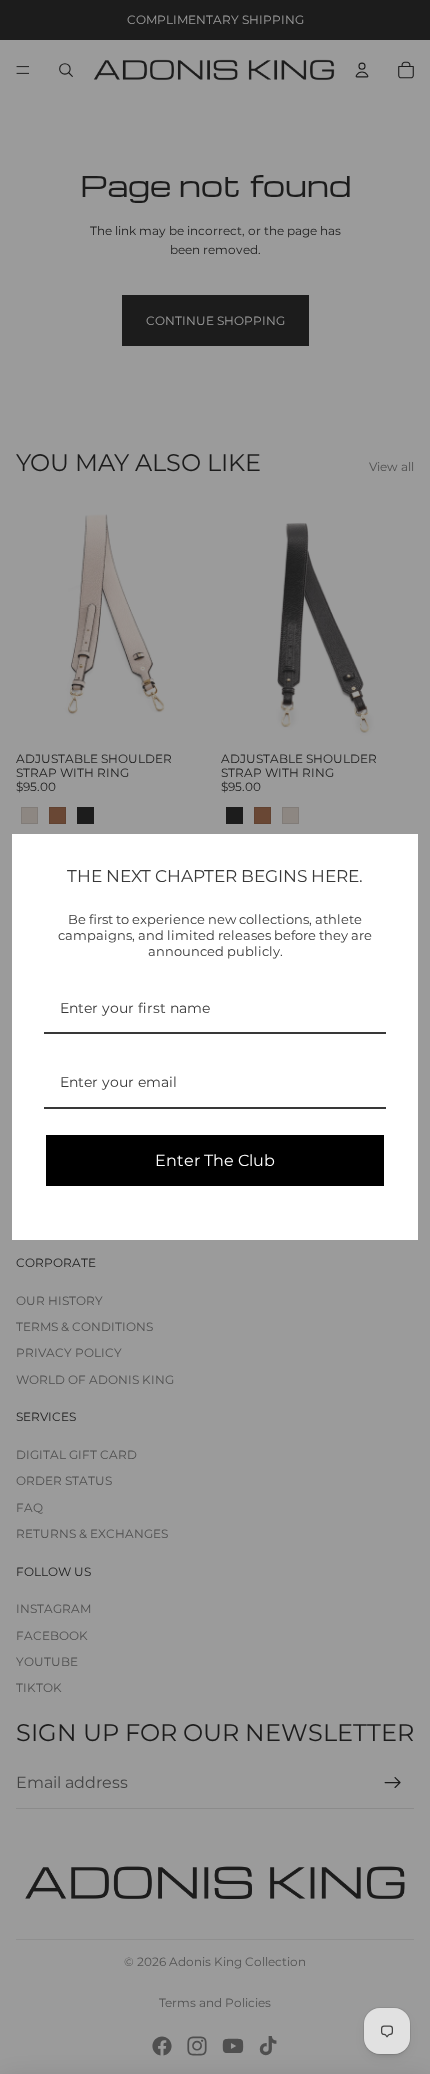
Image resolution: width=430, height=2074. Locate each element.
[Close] (394, 858)
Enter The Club (215, 1160)
